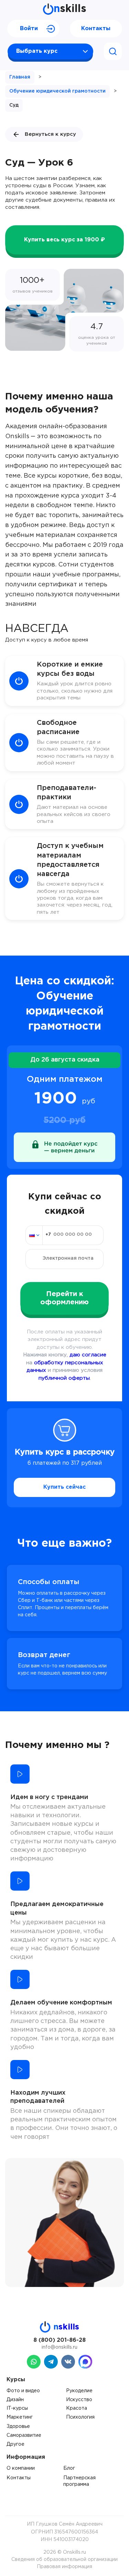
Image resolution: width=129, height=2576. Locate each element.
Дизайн (15, 2400)
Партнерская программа (79, 2481)
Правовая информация (64, 2567)
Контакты (96, 29)
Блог (69, 2468)
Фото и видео (23, 2391)
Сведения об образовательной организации (64, 2560)
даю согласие (88, 1355)
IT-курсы (17, 2408)
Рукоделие (79, 2391)
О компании (21, 2468)
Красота (77, 2408)
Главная (20, 77)
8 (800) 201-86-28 (60, 2340)
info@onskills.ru (60, 2347)
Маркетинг (20, 2417)
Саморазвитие (24, 2435)
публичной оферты (64, 1378)
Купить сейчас (64, 1487)
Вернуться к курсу (50, 134)
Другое (15, 2444)
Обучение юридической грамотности (57, 91)
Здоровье (18, 2427)
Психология (80, 2417)
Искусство (79, 2400)
